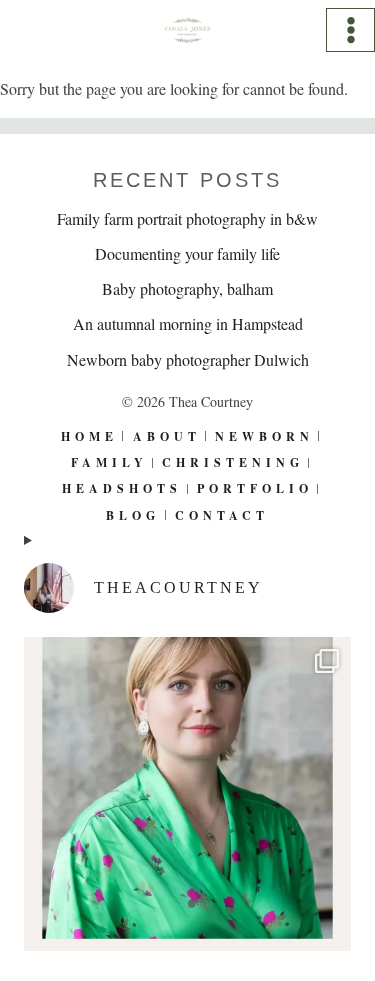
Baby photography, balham (187, 288)
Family (109, 462)
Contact (222, 515)
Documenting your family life (187, 253)
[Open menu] (350, 29)
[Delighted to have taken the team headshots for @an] (187, 800)
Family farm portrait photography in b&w (187, 218)
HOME (89, 436)
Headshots (122, 488)
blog (133, 515)
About (167, 436)
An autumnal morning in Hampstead (188, 323)
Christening (233, 462)
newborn (264, 436)
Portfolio (255, 488)
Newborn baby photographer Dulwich (188, 359)
